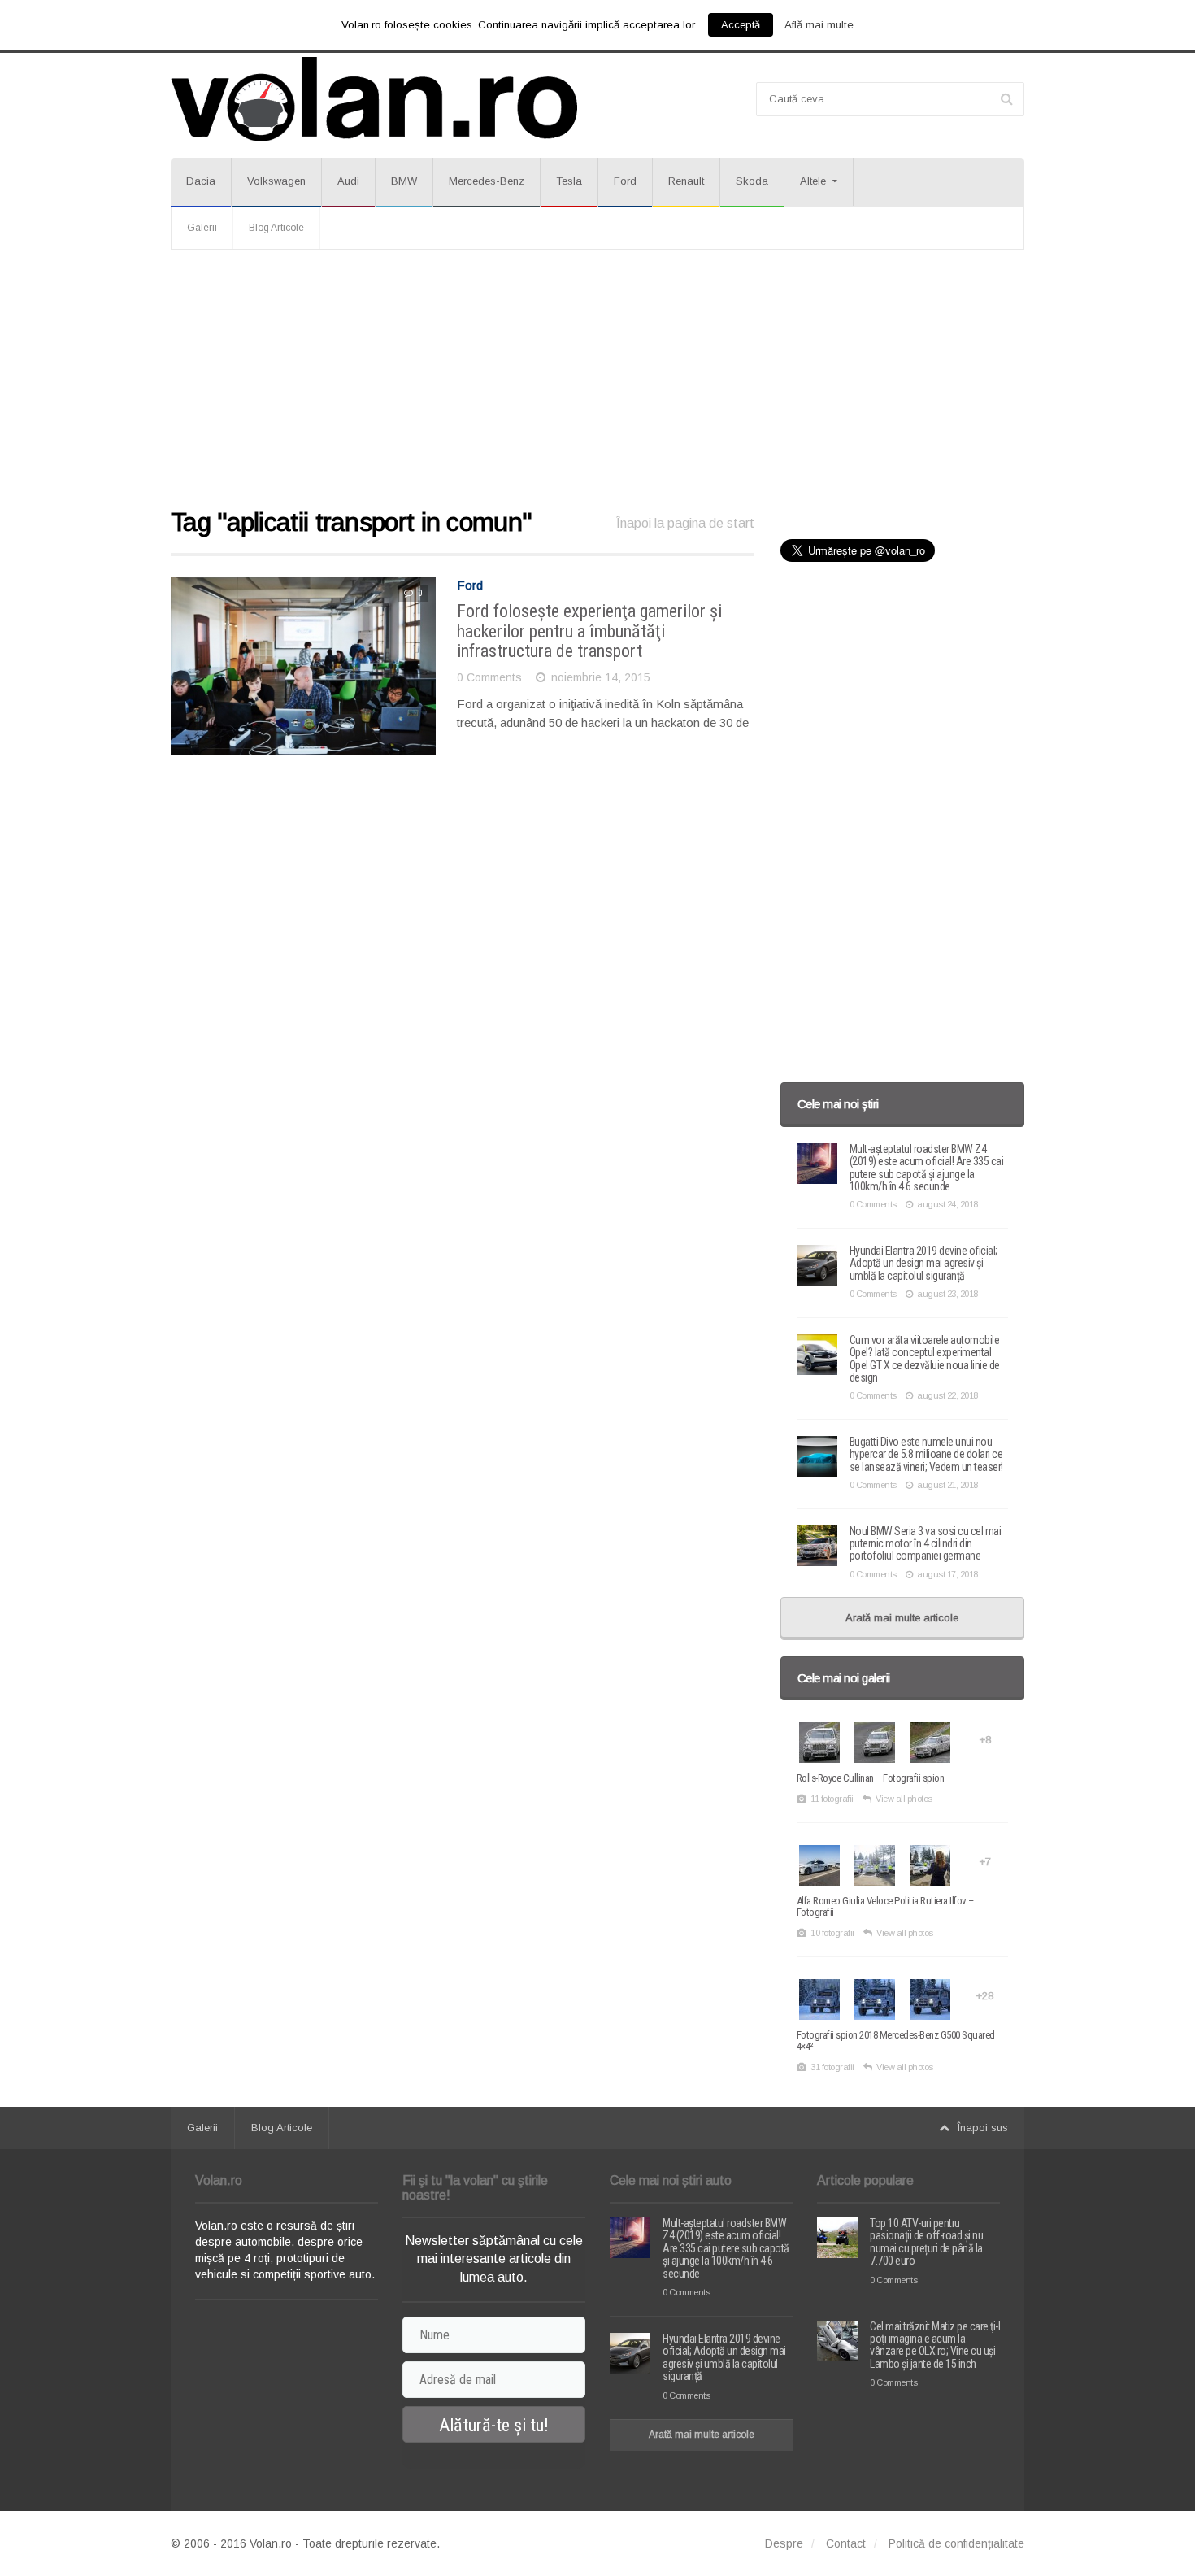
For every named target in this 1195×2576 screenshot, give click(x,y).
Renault (686, 181)
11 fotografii (832, 1799)
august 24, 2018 (947, 1204)
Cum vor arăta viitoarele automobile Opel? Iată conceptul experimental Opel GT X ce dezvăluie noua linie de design (925, 1359)
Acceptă (741, 25)
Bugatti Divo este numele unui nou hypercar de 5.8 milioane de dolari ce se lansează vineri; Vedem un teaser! (926, 1454)
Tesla (569, 181)
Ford (625, 181)
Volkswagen (276, 181)
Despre (784, 2543)
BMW (404, 181)
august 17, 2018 (947, 1574)
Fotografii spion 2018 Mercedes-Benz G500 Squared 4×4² (896, 2041)
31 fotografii (832, 2067)
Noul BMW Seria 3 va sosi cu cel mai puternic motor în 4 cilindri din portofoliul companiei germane (926, 1544)
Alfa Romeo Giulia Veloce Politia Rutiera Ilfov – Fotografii (885, 1906)
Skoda (752, 181)
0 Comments (489, 677)
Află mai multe (819, 25)
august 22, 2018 (947, 1395)
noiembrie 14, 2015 (601, 677)
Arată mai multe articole (902, 1618)
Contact (846, 2543)
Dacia (201, 181)
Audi (348, 181)
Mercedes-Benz (487, 181)
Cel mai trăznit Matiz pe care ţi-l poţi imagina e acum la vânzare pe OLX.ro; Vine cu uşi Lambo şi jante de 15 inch (935, 2345)
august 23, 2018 (947, 1294)
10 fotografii (832, 1933)
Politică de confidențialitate (956, 2543)
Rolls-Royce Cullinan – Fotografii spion (871, 1778)
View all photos (904, 1799)
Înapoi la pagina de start (685, 523)
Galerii (202, 228)
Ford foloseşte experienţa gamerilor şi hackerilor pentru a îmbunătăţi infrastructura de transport (589, 631)
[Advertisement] (597, 380)
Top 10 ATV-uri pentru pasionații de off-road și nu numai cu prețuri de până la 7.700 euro (926, 2242)
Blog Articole (276, 228)
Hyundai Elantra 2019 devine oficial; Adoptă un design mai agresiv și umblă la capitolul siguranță (923, 1263)
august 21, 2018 (947, 1485)
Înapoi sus (983, 2128)
